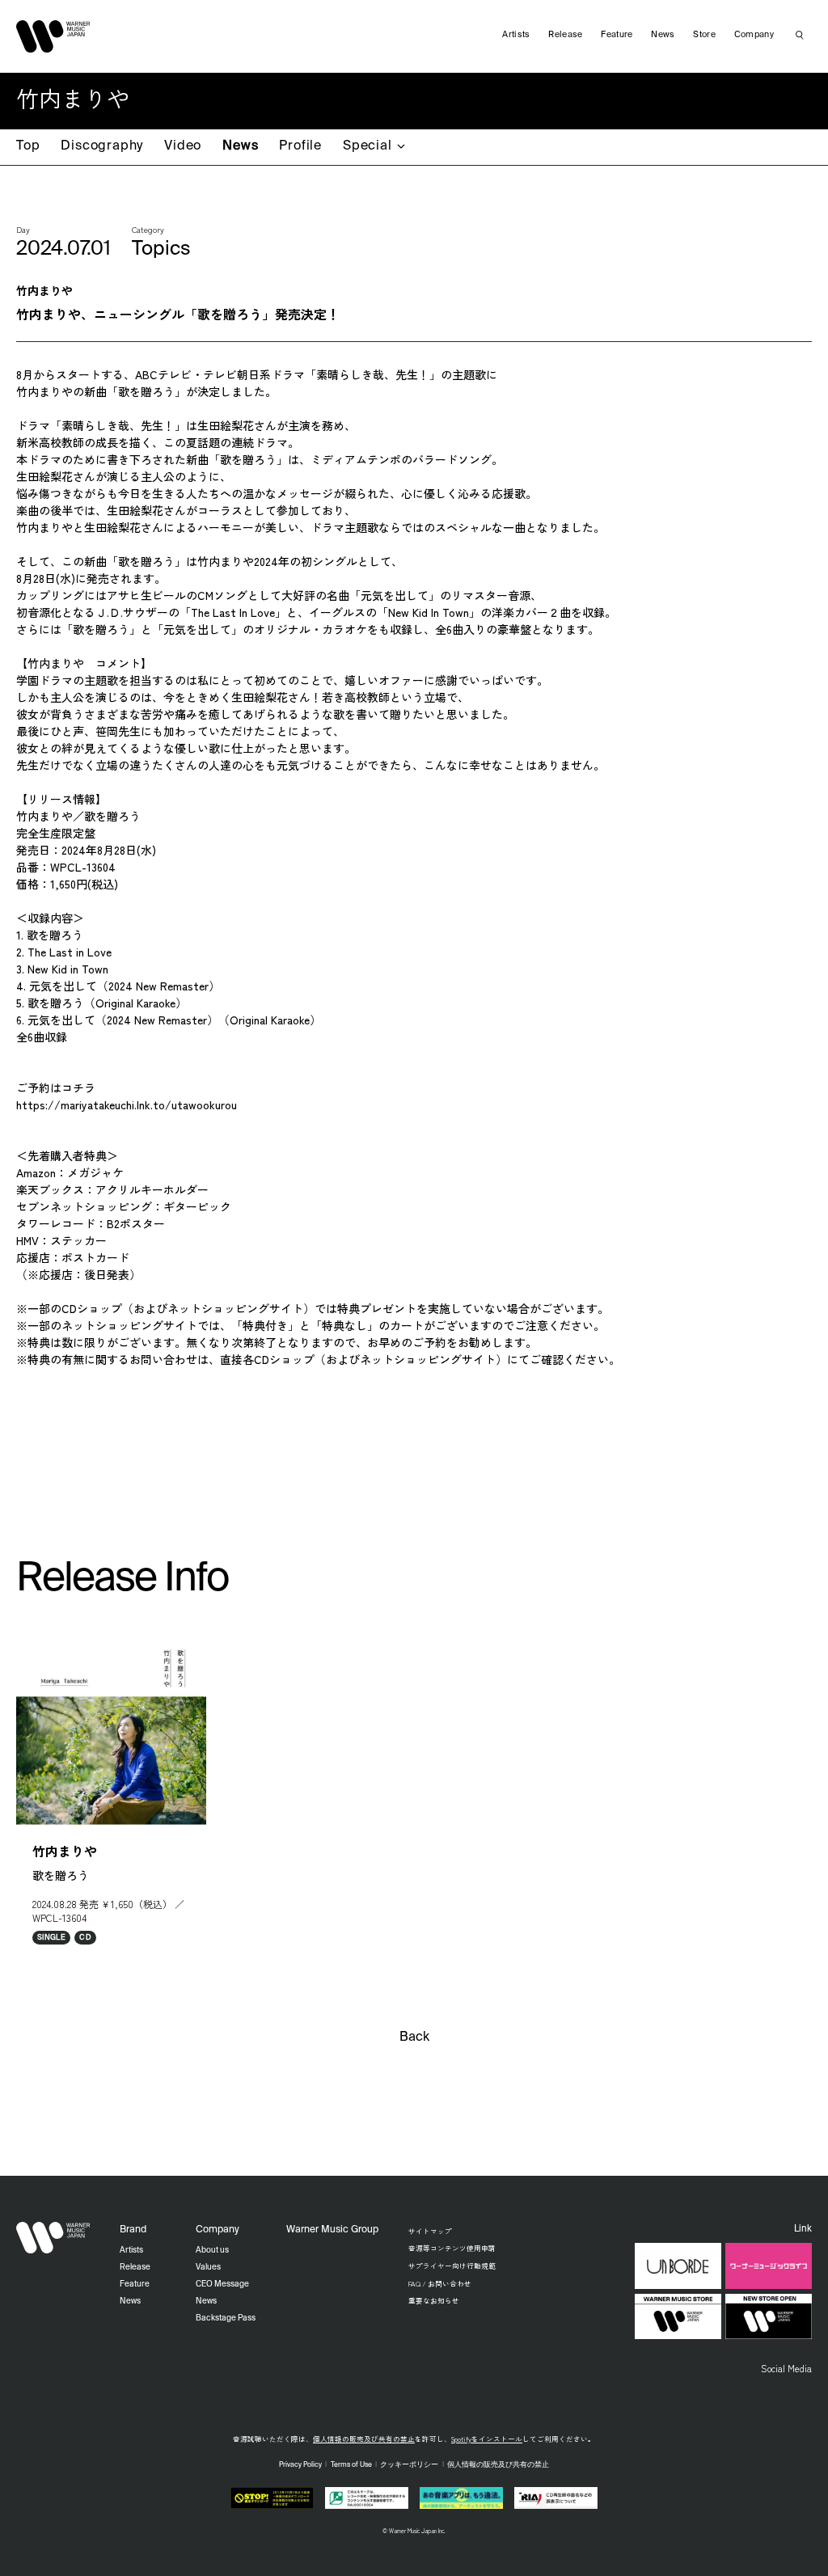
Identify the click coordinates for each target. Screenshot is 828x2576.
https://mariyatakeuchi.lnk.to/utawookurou (127, 1104)
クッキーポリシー (409, 2465)
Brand (133, 2230)
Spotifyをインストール (487, 2439)
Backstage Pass (226, 2318)
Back (414, 2038)
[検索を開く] (800, 35)
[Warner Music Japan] (53, 2238)
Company (754, 35)
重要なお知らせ (434, 2300)
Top (28, 146)
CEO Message (222, 2284)
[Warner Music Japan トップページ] (53, 36)
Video (183, 146)
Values (208, 2267)
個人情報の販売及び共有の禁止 (364, 2439)
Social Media (786, 2368)
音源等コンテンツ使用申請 (452, 2248)
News (240, 146)
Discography (102, 146)
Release (565, 35)
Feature (617, 35)
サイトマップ (430, 2231)
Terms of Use (351, 2465)
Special (368, 146)
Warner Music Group (332, 2230)
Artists (516, 35)
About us (212, 2250)
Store (704, 35)
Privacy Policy (300, 2465)
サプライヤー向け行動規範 (452, 2266)
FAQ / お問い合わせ (440, 2283)
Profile (300, 146)
